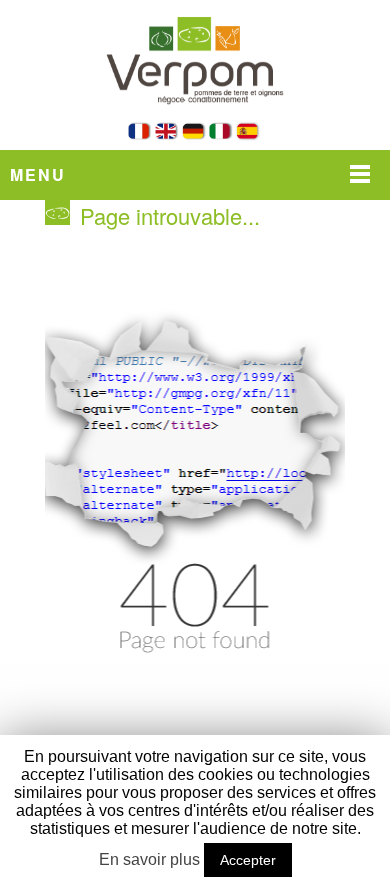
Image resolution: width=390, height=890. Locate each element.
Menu (38, 174)
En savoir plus (149, 859)
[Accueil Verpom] (195, 117)
